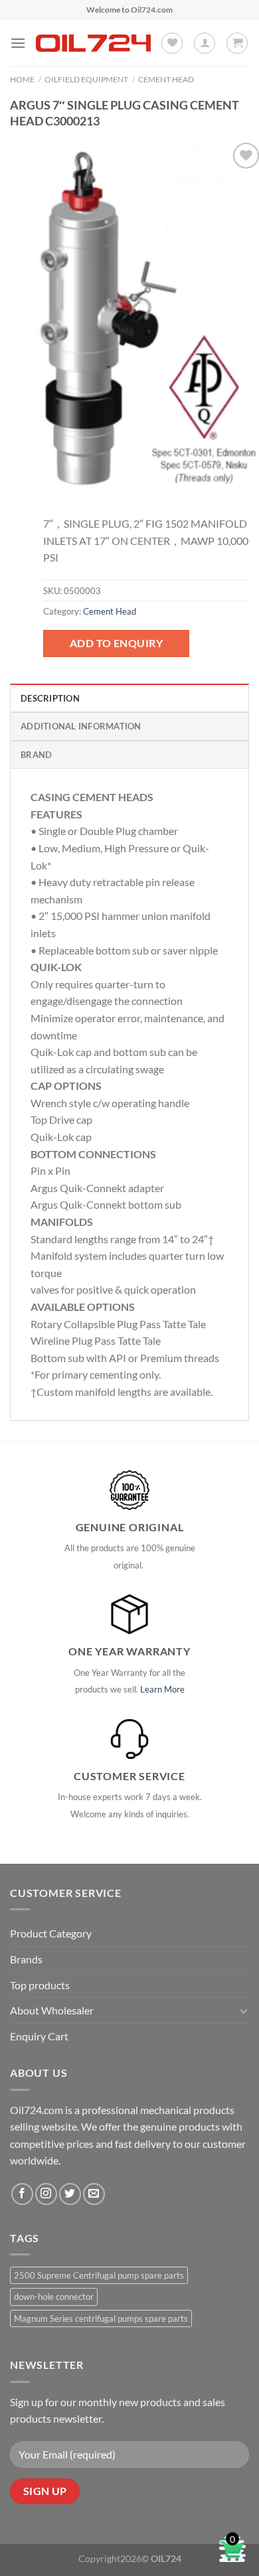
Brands (26, 1959)
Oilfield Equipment (86, 79)
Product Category (51, 1933)
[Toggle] (244, 2010)
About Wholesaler (52, 2010)
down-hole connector (54, 2297)
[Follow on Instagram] (46, 2194)
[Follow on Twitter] (70, 2194)
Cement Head (166, 79)
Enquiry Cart (39, 2036)
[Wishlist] (172, 43)
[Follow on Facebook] (22, 2194)
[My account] (205, 43)
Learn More (162, 1689)
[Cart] (237, 43)
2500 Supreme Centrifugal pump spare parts (99, 2275)
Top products (40, 1985)
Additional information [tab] (81, 726)
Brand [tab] (36, 755)
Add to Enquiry (117, 643)
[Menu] (18, 43)
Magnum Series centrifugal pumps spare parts (101, 2318)
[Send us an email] (94, 2194)
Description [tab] (50, 698)
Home (22, 79)
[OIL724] (93, 43)
